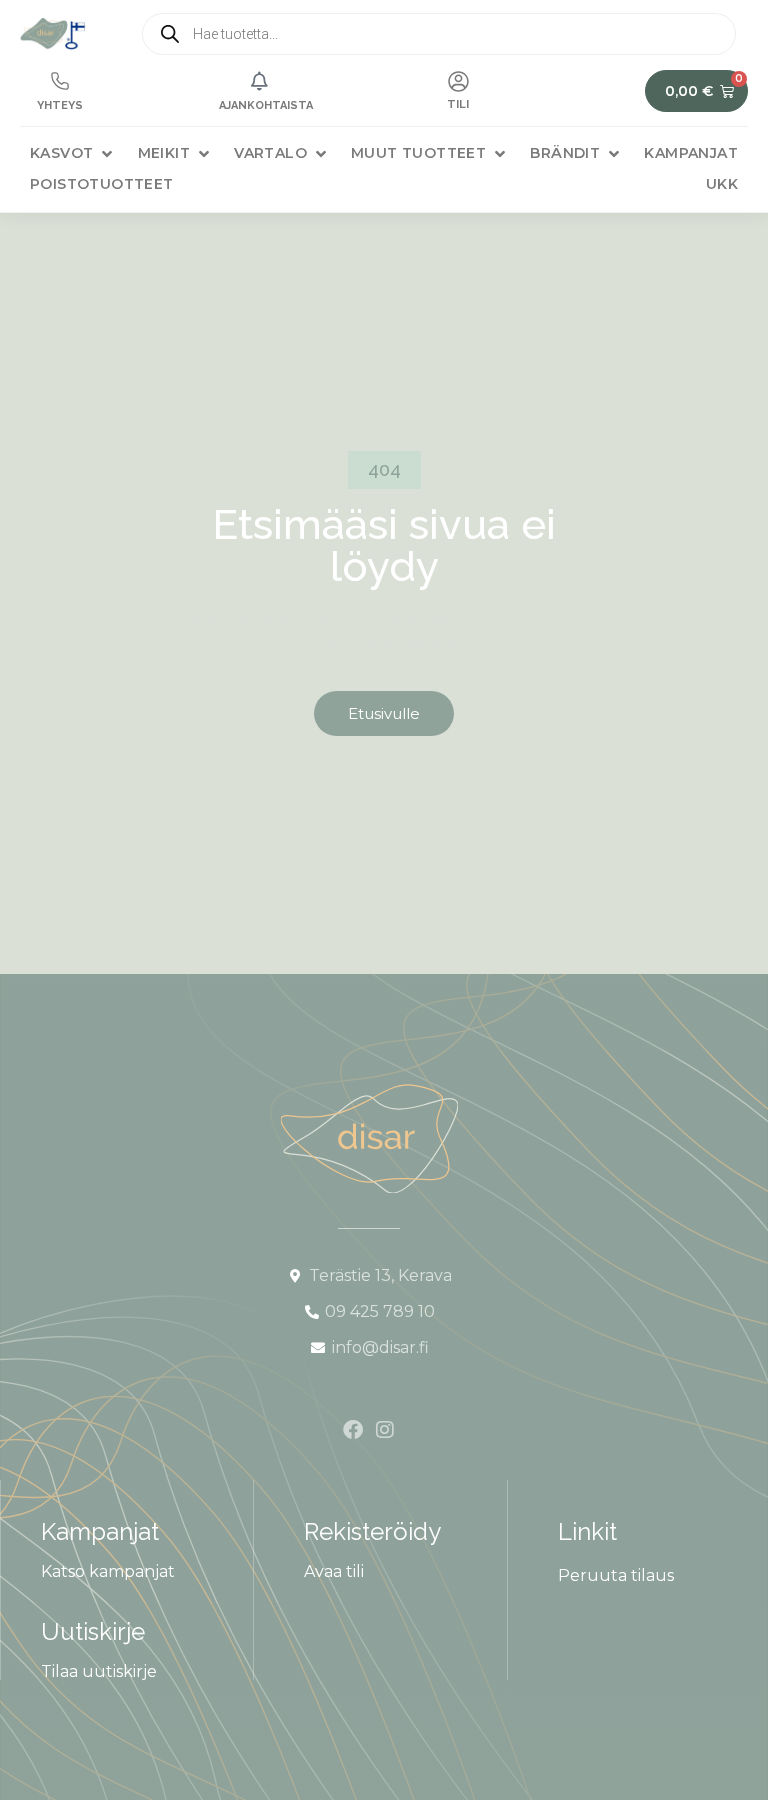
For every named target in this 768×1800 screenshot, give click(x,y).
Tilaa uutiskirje (99, 1671)
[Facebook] (353, 1430)
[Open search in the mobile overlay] (439, 34)
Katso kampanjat (108, 1571)
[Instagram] (385, 1430)
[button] (73, 153)
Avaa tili (334, 1571)
